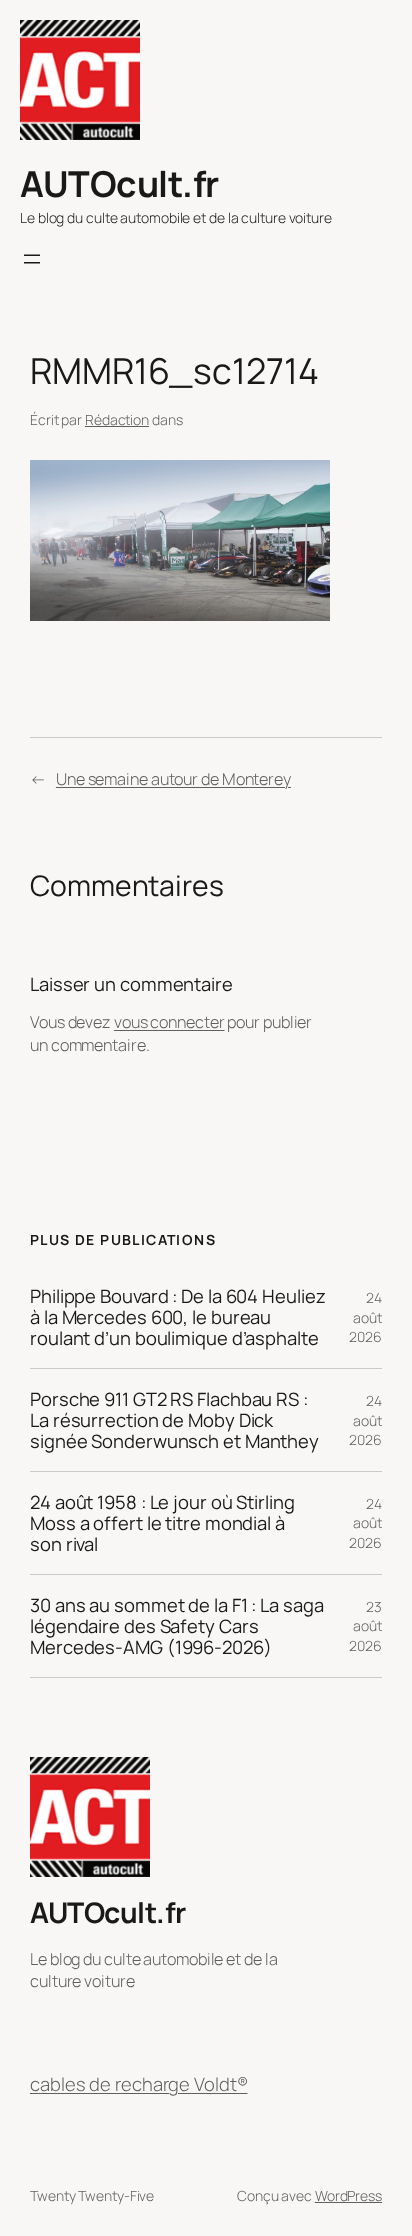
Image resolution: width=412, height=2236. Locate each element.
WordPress (348, 2195)
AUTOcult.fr (119, 183)
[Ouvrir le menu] (32, 259)
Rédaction (117, 419)
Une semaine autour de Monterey (173, 779)
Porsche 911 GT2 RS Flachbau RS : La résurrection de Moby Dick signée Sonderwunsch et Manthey (174, 1420)
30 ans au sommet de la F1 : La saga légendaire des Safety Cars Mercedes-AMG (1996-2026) (177, 1626)
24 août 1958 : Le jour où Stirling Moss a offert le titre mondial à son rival (162, 1523)
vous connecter (169, 1022)
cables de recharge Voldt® (139, 2084)
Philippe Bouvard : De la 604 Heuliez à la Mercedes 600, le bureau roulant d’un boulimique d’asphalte (177, 1317)
